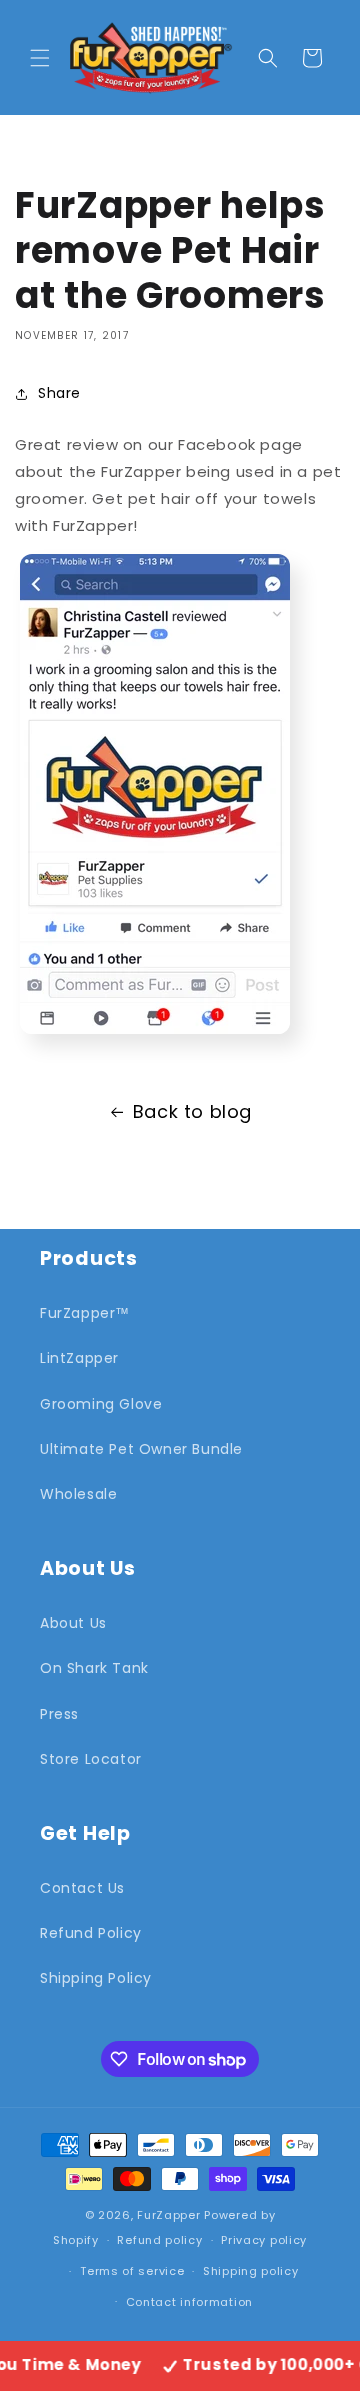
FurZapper (168, 2215)
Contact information (189, 2302)
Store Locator (91, 1759)
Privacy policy (264, 2240)
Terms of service (132, 2271)
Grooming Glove (101, 1404)
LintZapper (79, 1358)
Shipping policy (251, 2271)
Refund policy (159, 2240)
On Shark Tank (94, 1668)
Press (59, 1714)
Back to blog (192, 1111)
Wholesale (78, 1494)
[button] (40, 58)
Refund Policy (91, 1933)
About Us (73, 1623)
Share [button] (59, 393)
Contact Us (82, 1888)
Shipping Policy (96, 1978)
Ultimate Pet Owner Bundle (141, 1449)
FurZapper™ (85, 1313)
